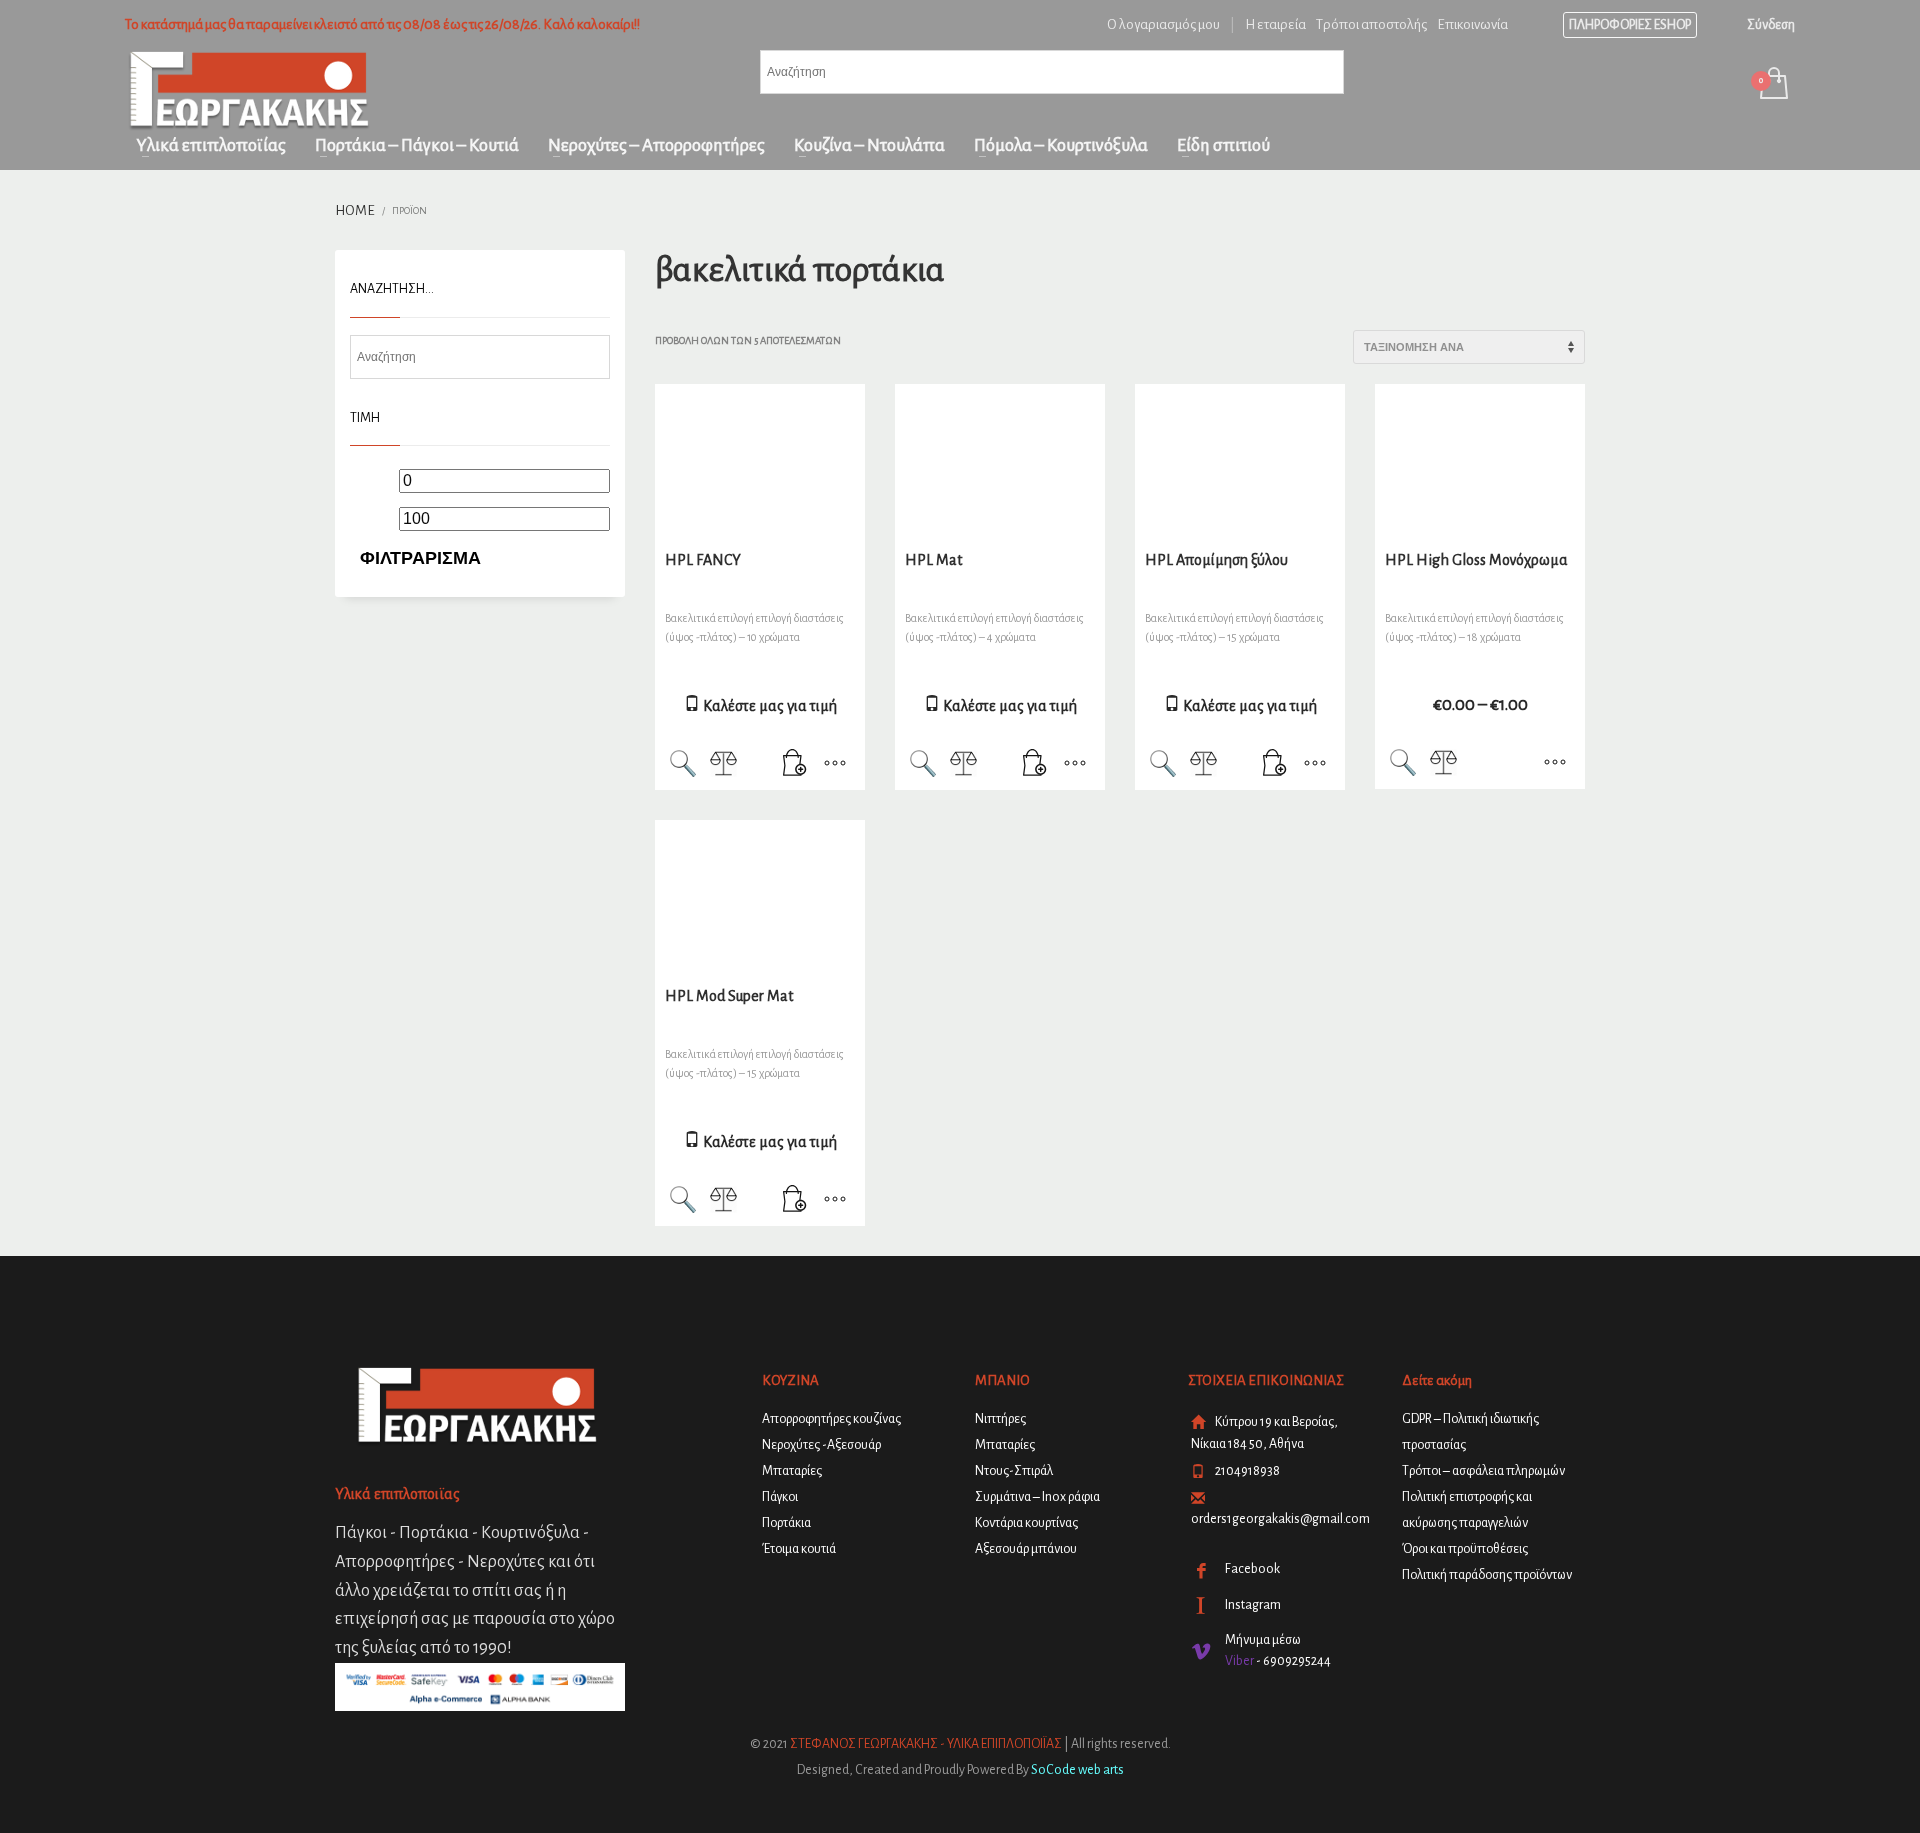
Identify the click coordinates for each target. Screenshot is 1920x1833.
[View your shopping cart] (1772, 85)
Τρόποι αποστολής (1371, 24)
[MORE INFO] (835, 765)
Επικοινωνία (1472, 24)
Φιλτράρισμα (420, 558)
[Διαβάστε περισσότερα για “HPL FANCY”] (795, 765)
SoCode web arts (1077, 1770)
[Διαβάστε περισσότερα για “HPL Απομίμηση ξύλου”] (1275, 765)
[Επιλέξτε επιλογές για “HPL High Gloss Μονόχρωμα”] (1555, 764)
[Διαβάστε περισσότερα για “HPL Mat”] (1035, 765)
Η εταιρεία (1275, 24)
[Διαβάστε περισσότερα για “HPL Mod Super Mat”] (795, 1201)
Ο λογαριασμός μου (1163, 24)
